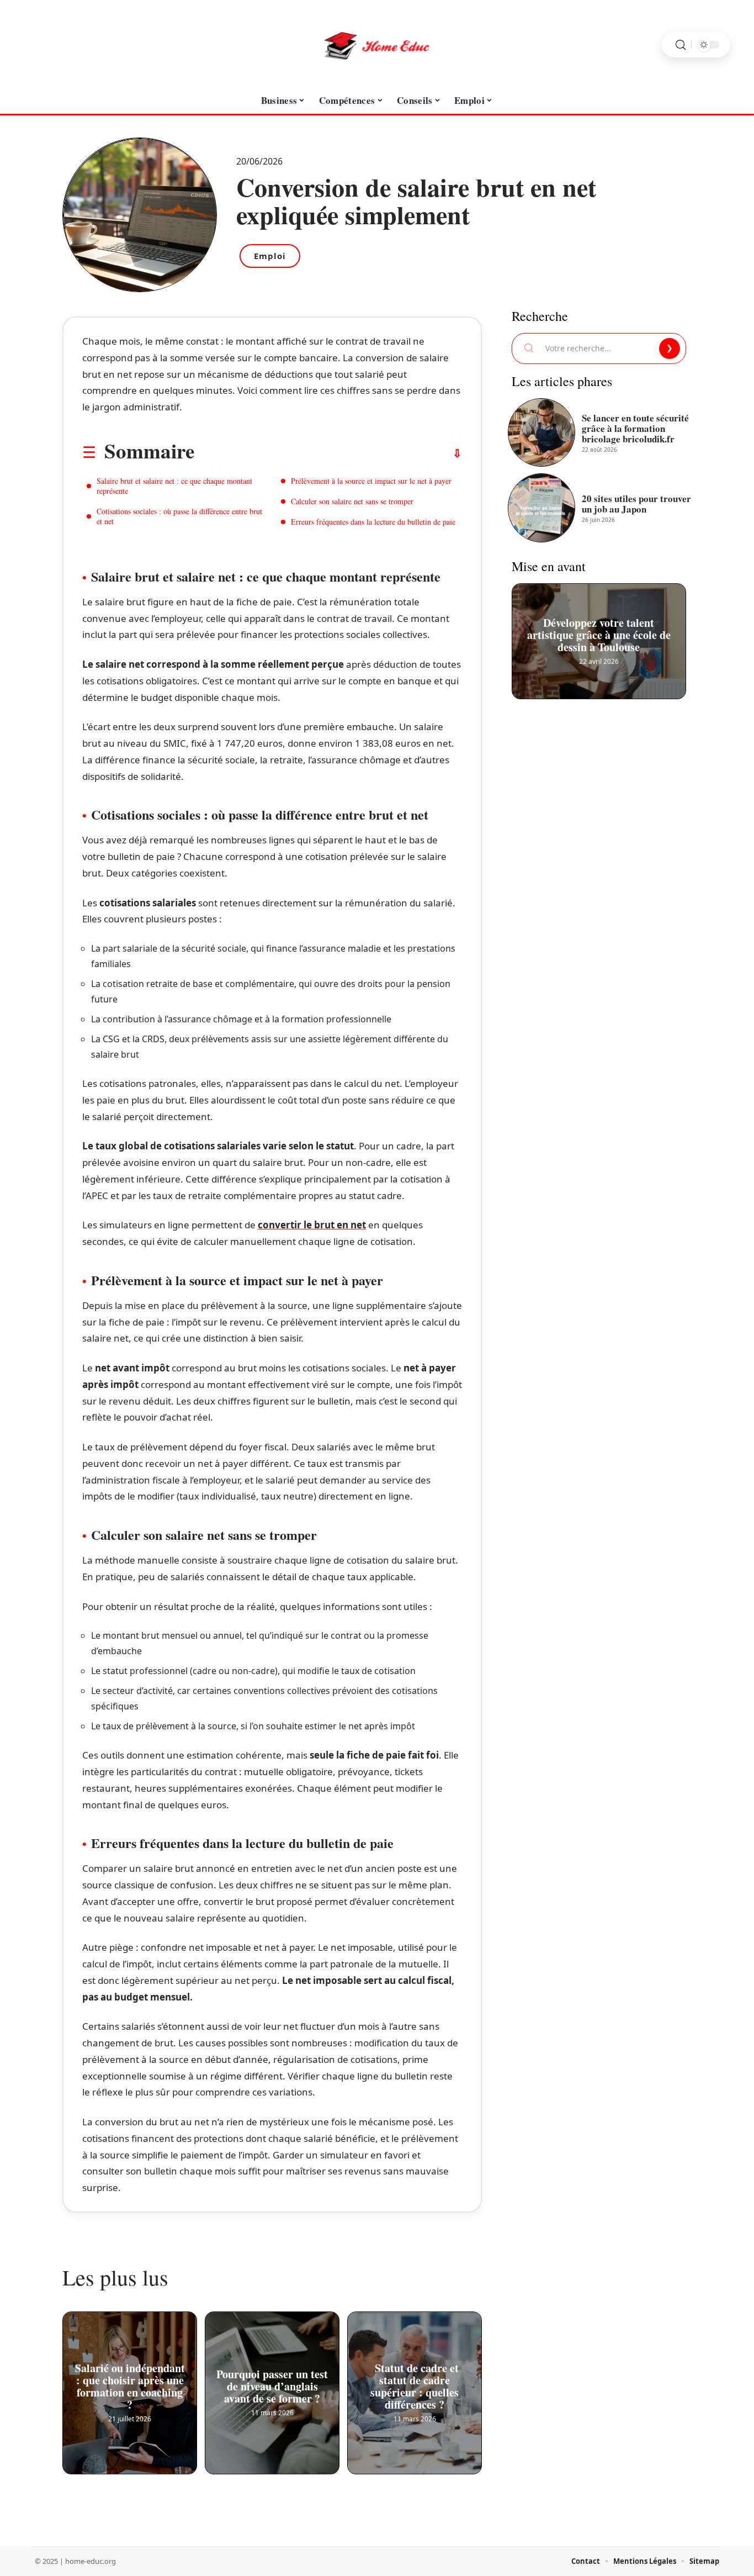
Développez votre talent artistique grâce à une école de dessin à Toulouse (599, 631)
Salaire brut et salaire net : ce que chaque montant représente (174, 486)
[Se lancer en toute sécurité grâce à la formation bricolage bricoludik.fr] (541, 432)
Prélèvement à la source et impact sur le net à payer (371, 481)
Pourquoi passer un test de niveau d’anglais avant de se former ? (272, 2382)
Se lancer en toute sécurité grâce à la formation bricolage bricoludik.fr (635, 428)
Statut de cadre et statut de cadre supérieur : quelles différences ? (415, 2382)
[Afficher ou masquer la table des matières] (328, 453)
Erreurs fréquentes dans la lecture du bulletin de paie (373, 522)
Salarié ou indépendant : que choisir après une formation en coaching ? (130, 2382)
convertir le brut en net (312, 1225)
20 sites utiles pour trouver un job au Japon (636, 504)
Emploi (270, 256)
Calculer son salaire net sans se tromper (352, 501)
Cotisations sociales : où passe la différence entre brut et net (179, 516)
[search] (681, 45)
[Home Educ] (377, 45)
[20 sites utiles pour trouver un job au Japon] (541, 508)
